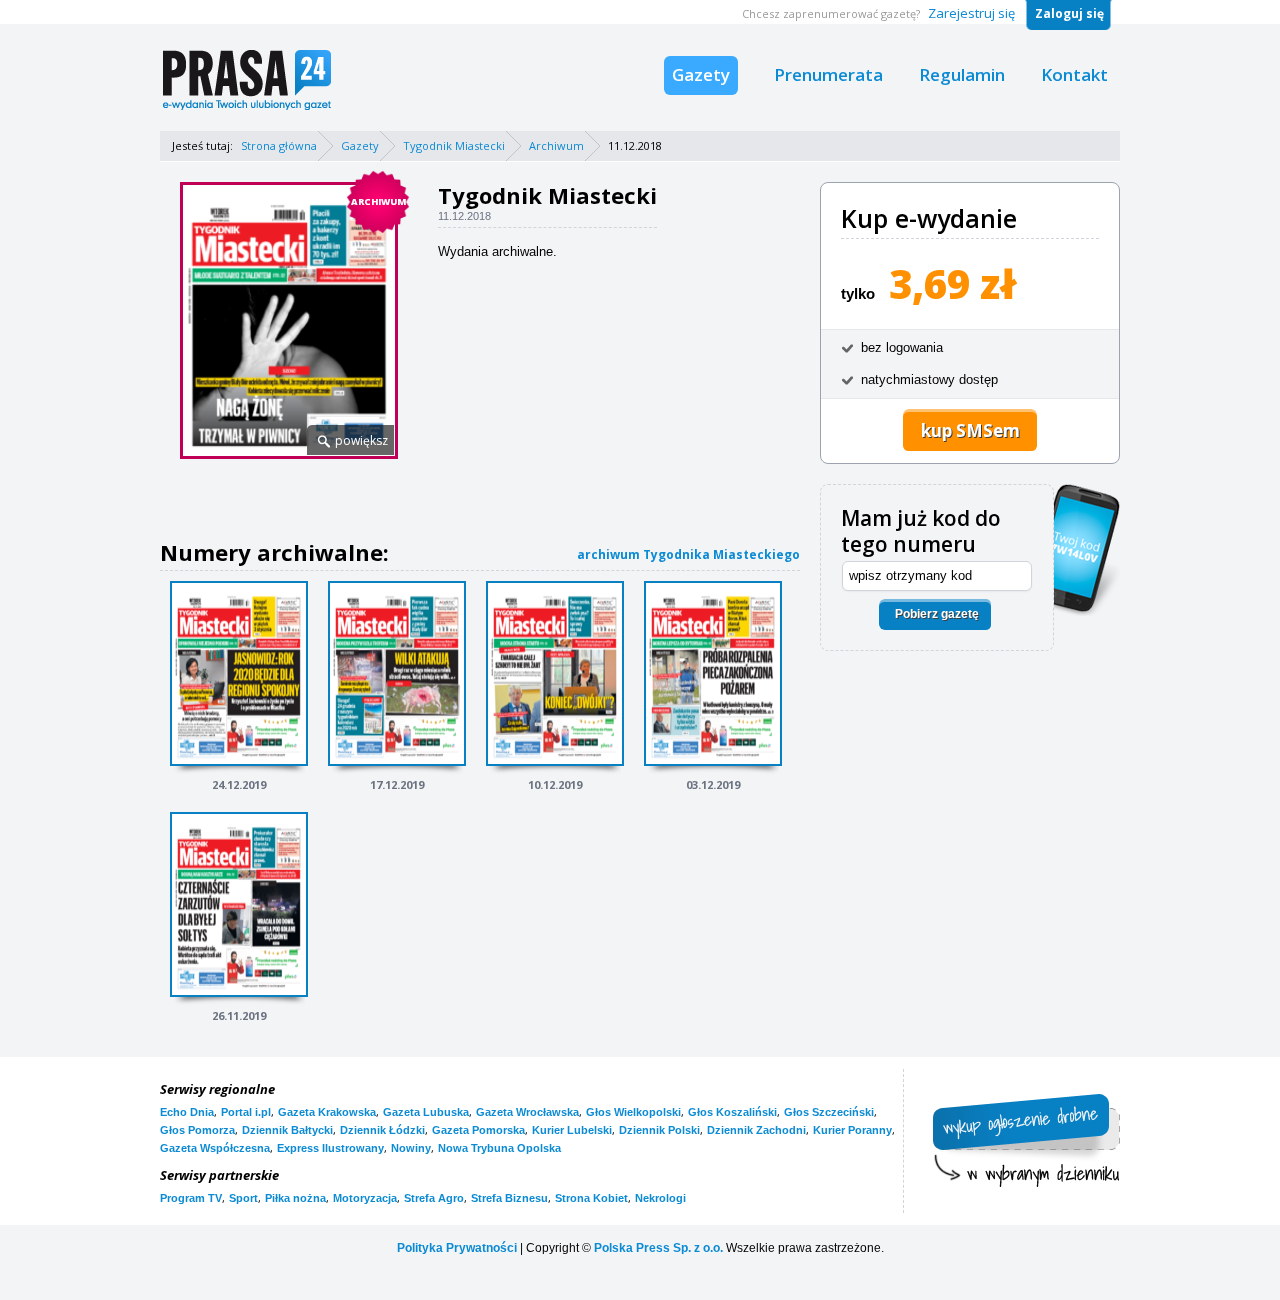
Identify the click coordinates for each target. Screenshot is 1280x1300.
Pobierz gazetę (937, 614)
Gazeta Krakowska (327, 1112)
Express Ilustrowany (330, 1148)
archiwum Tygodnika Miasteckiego (688, 554)
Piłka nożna (295, 1198)
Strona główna (279, 145)
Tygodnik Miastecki (454, 145)
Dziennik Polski (659, 1130)
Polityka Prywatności (457, 1248)
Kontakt (1074, 74)
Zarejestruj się (971, 13)
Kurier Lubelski (572, 1130)
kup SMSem (970, 430)
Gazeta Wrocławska (527, 1112)
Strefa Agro (434, 1198)
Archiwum (556, 145)
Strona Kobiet (591, 1198)
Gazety (701, 74)
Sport (243, 1198)
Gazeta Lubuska (426, 1112)
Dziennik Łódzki (382, 1130)
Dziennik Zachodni (756, 1130)
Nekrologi (660, 1198)
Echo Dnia (187, 1112)
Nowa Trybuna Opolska (499, 1148)
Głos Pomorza (197, 1130)
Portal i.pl (246, 1112)
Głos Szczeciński (829, 1112)
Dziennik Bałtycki (287, 1130)
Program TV (191, 1198)
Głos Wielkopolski (633, 1112)
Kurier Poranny (852, 1130)
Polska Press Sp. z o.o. (658, 1248)
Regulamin (962, 74)
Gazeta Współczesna (215, 1148)
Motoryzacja (365, 1198)
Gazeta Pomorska (478, 1130)
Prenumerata (828, 74)
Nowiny (411, 1148)
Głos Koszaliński (732, 1112)
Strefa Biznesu (509, 1198)
